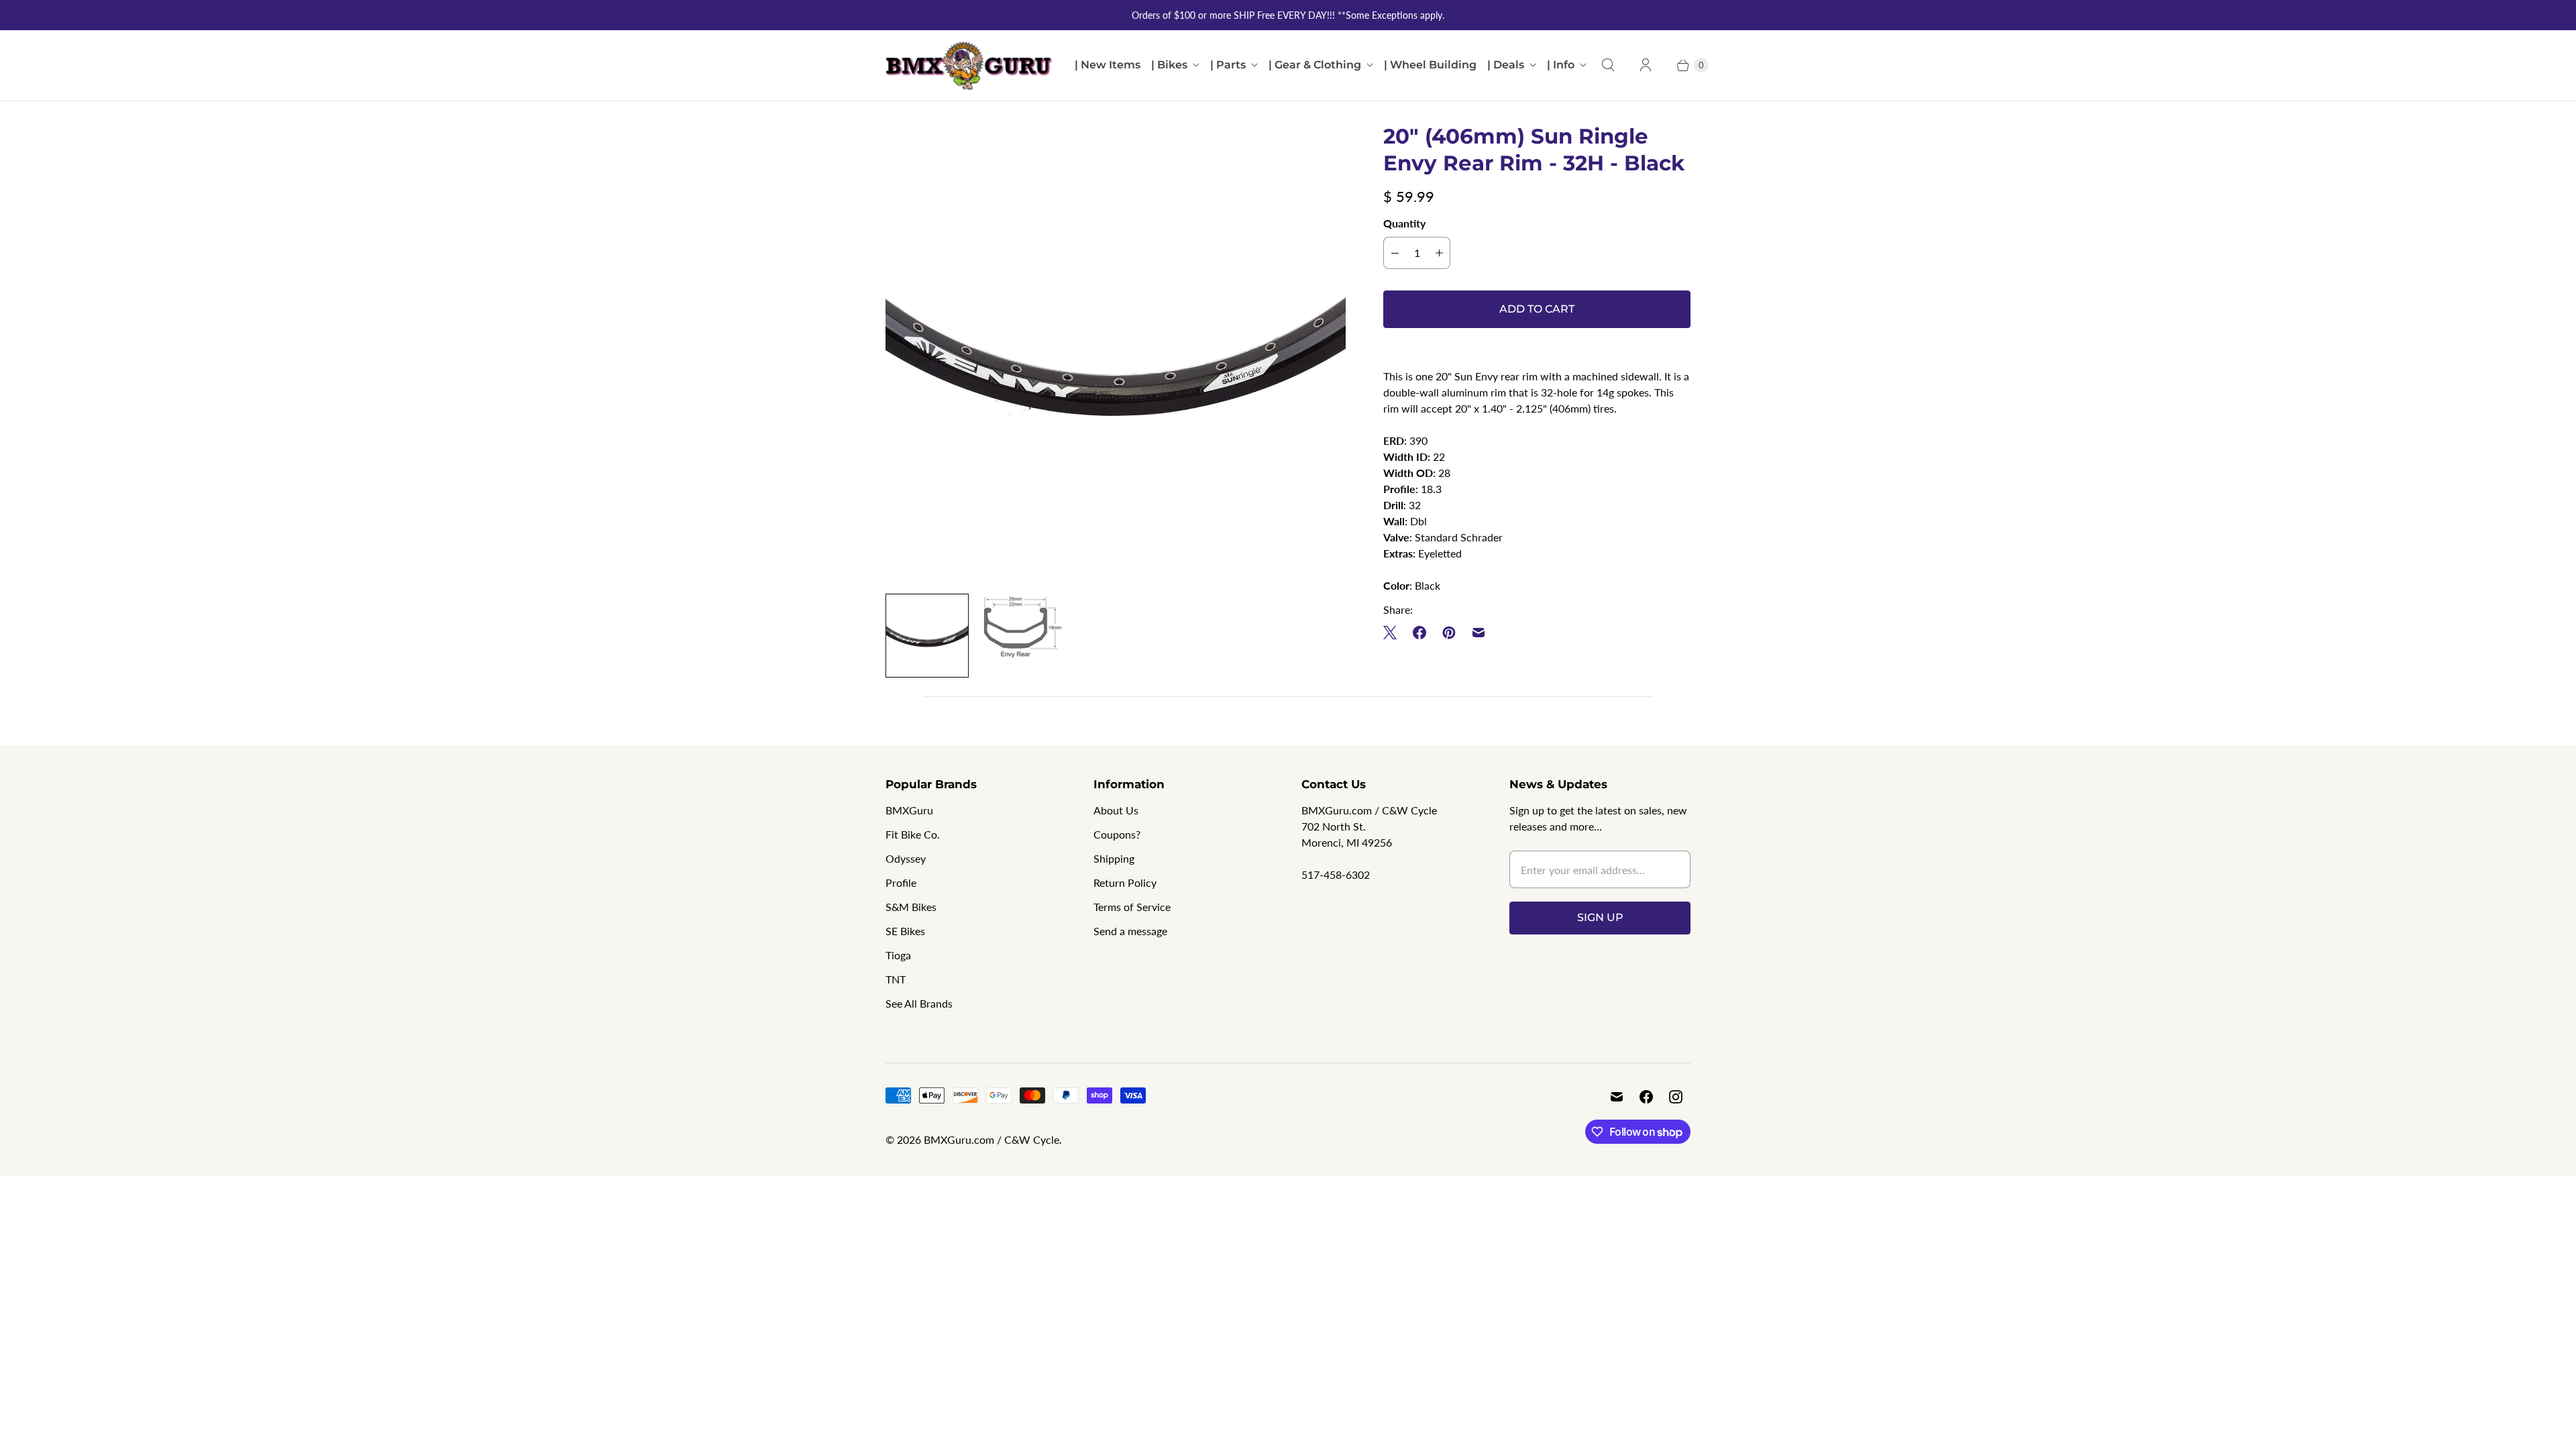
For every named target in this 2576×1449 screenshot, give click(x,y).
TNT (896, 979)
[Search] (1608, 65)
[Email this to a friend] (1479, 633)
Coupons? (1117, 834)
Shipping (1114, 858)
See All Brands (919, 1003)
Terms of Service (1132, 907)
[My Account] (1646, 65)
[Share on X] (1394, 633)
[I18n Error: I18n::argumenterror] (1021, 627)
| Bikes (1169, 65)
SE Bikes (905, 931)
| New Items (1108, 65)
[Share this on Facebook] (1419, 633)
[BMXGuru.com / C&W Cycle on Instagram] (1676, 1097)
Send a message (1130, 931)
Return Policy (1125, 882)
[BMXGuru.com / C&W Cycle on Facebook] (1646, 1097)
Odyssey (906, 858)
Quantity (1404, 223)
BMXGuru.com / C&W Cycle (991, 1139)
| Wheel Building (1430, 65)
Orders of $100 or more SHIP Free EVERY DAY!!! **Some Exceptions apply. (1288, 15)
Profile (901, 882)
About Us (1116, 810)
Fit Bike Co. (913, 834)
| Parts (1228, 65)
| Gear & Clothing (1315, 65)
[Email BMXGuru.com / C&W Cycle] (1617, 1097)
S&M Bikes (911, 907)
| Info (1561, 65)
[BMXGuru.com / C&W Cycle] (969, 65)
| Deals (1506, 65)
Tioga (898, 955)
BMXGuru (909, 810)
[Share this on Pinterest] (1449, 633)
